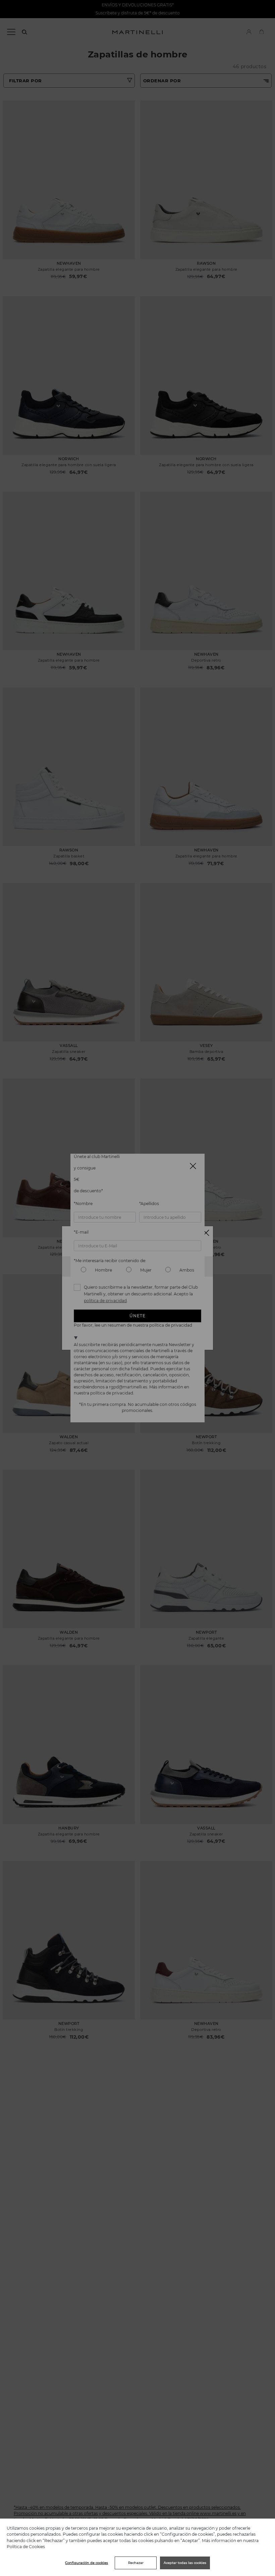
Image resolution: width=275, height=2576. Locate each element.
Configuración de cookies (87, 2563)
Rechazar (136, 2563)
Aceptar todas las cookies (185, 2563)
